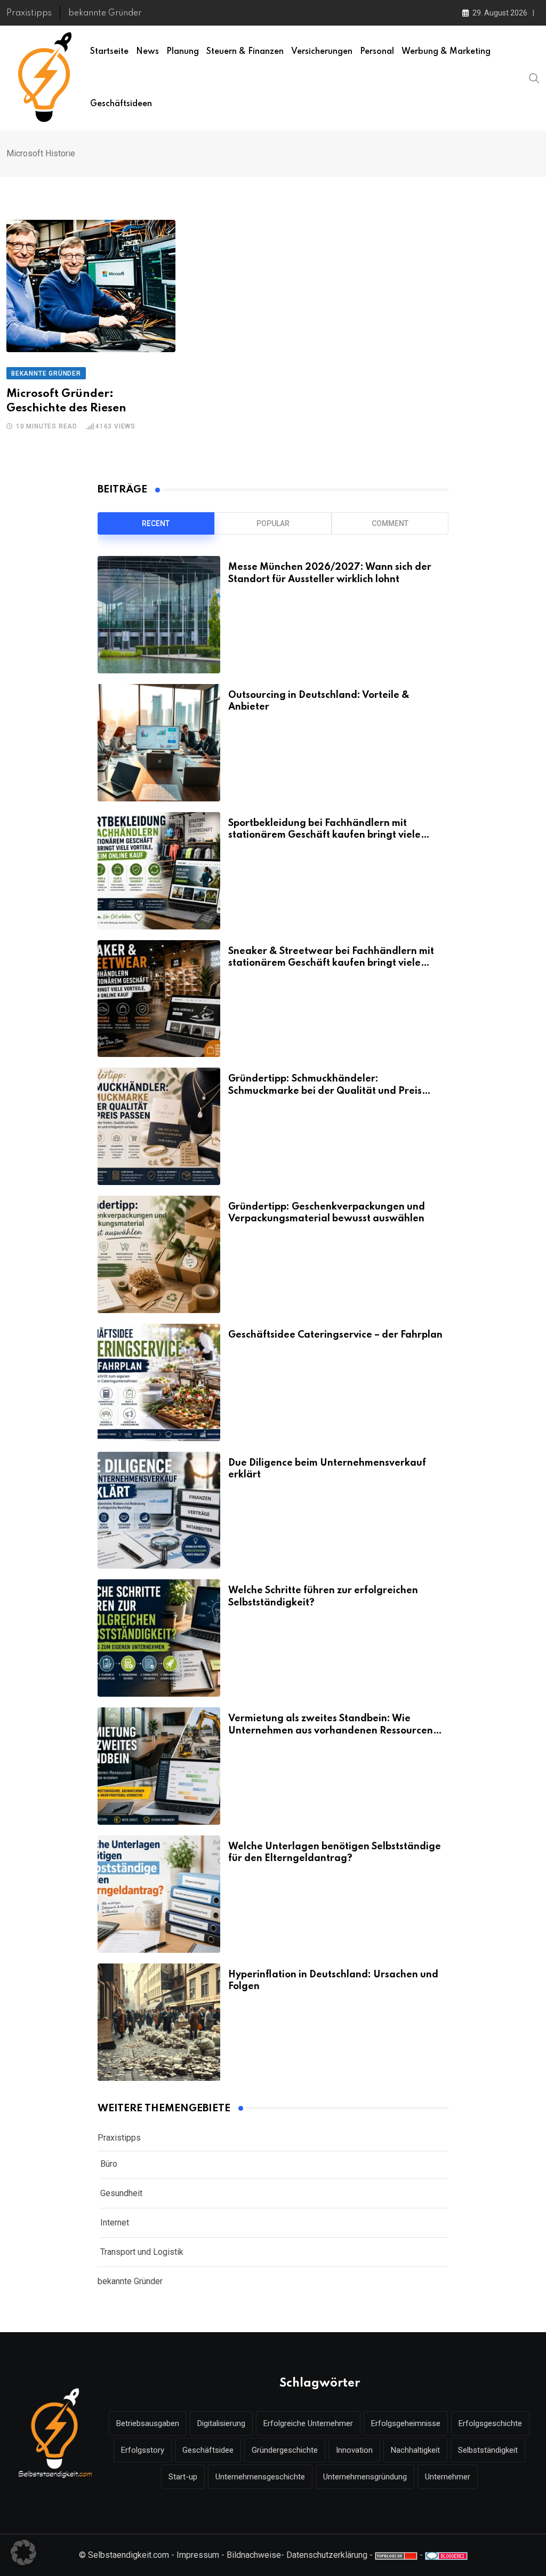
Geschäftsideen (121, 104)
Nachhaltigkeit (415, 2450)
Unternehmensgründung (365, 2477)
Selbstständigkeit (488, 2450)
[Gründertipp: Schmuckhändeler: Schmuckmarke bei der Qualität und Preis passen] (159, 1126)
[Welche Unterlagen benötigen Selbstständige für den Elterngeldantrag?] (159, 1894)
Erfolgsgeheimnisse (406, 2423)
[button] (23, 2553)
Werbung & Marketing (446, 52)
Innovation (354, 2450)
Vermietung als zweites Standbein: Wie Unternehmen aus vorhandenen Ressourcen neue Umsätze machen (331, 1731)
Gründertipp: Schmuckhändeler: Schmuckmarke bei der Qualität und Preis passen (325, 1091)
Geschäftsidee (208, 2450)
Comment (390, 523)
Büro (109, 2164)
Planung (183, 52)
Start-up (183, 2477)
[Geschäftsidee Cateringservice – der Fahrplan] (159, 1382)
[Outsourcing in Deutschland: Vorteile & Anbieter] (159, 743)
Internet (115, 2223)
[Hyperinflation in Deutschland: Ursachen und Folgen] (159, 2022)
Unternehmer (448, 2477)
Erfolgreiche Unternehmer (308, 2423)
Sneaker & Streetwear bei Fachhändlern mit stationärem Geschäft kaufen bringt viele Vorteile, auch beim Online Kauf (331, 963)
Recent (156, 523)
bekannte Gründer (105, 13)
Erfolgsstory (143, 2450)
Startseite (109, 52)
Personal (377, 52)
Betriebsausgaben (148, 2423)
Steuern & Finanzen (245, 52)
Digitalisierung (221, 2423)
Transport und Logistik (142, 2252)
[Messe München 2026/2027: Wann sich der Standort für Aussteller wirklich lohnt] (159, 615)
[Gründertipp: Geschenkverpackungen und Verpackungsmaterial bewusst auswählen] (159, 1254)
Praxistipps (29, 13)
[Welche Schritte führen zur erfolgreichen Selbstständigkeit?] (159, 1638)
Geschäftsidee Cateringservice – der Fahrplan (335, 1335)
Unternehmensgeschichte (260, 2477)
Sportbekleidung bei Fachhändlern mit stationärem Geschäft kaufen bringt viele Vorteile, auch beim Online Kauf (324, 835)
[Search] (534, 77)
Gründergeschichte (285, 2450)
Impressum (198, 2555)
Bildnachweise (254, 2555)
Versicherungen (322, 52)
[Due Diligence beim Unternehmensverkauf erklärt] (159, 1510)
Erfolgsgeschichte (490, 2423)
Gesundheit (121, 2193)
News (147, 52)
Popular (273, 523)
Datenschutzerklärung (327, 2555)
